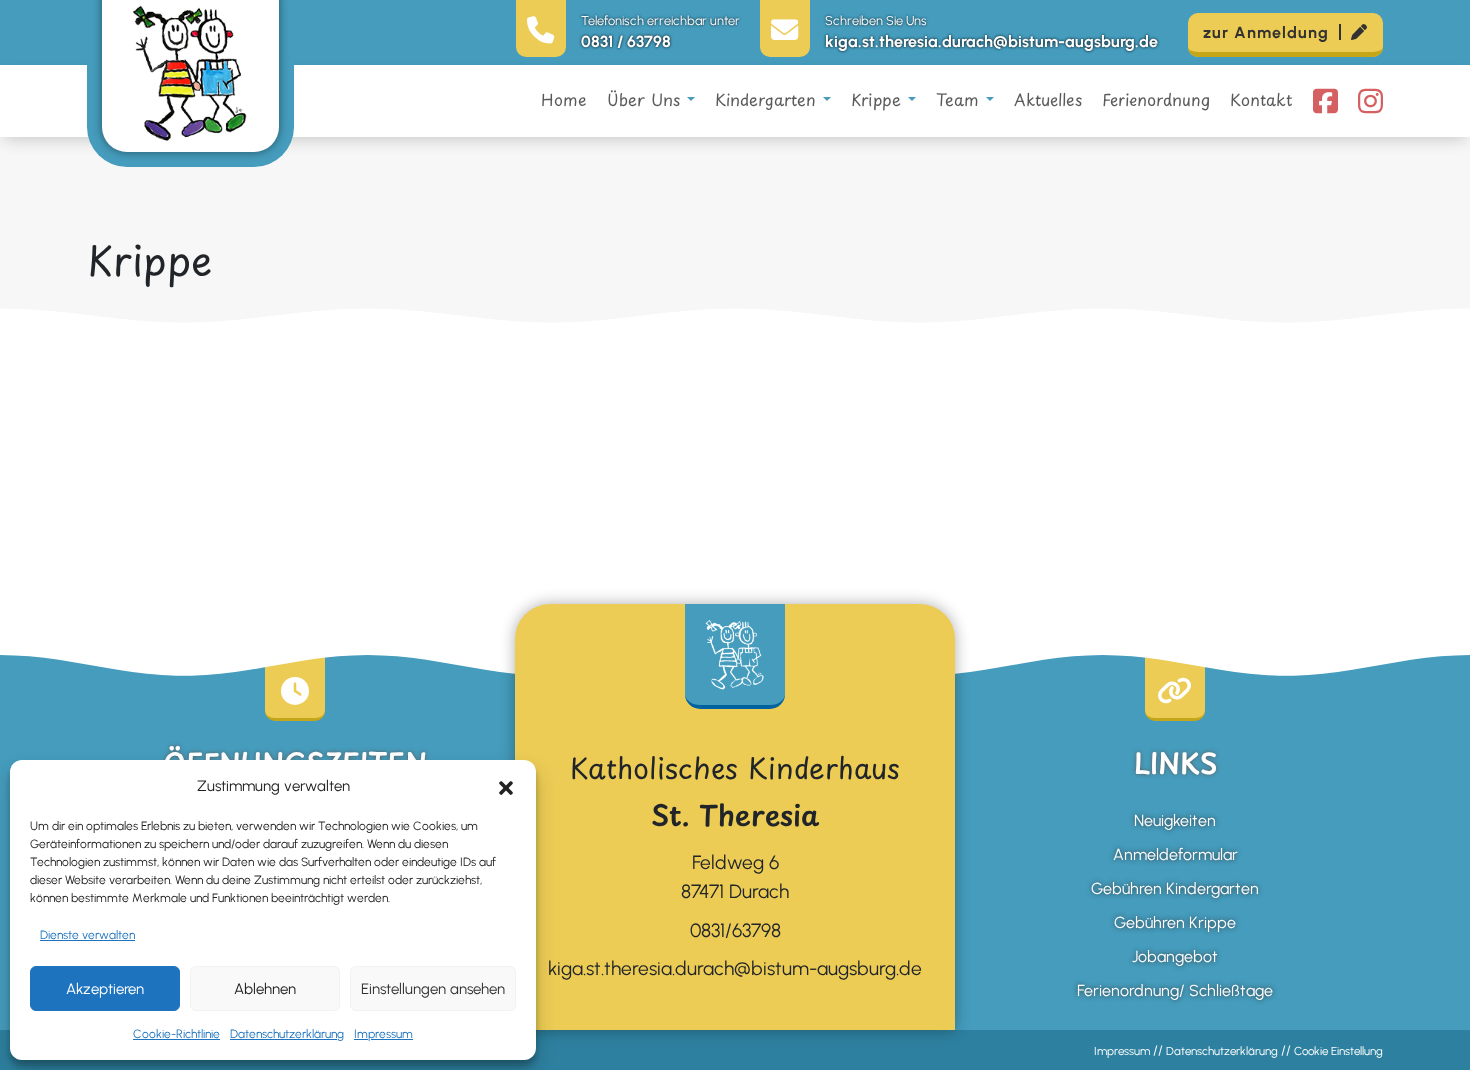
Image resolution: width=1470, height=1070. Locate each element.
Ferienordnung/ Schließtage (1175, 990)
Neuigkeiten (1175, 820)
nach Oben (1428, 1011)
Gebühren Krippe (1175, 922)
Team (961, 99)
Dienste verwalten (87, 935)
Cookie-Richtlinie (176, 1034)
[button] (506, 786)
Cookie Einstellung (1338, 1051)
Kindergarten (769, 99)
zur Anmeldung (1266, 32)
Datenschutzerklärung (287, 1034)
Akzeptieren (105, 989)
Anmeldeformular (1175, 854)
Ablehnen (265, 989)
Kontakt (1261, 99)
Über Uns (647, 99)
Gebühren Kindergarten (1175, 888)
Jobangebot (1175, 956)
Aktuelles (1048, 99)
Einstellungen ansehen (433, 989)
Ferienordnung (1156, 99)
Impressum (383, 1034)
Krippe (879, 99)
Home (564, 99)
